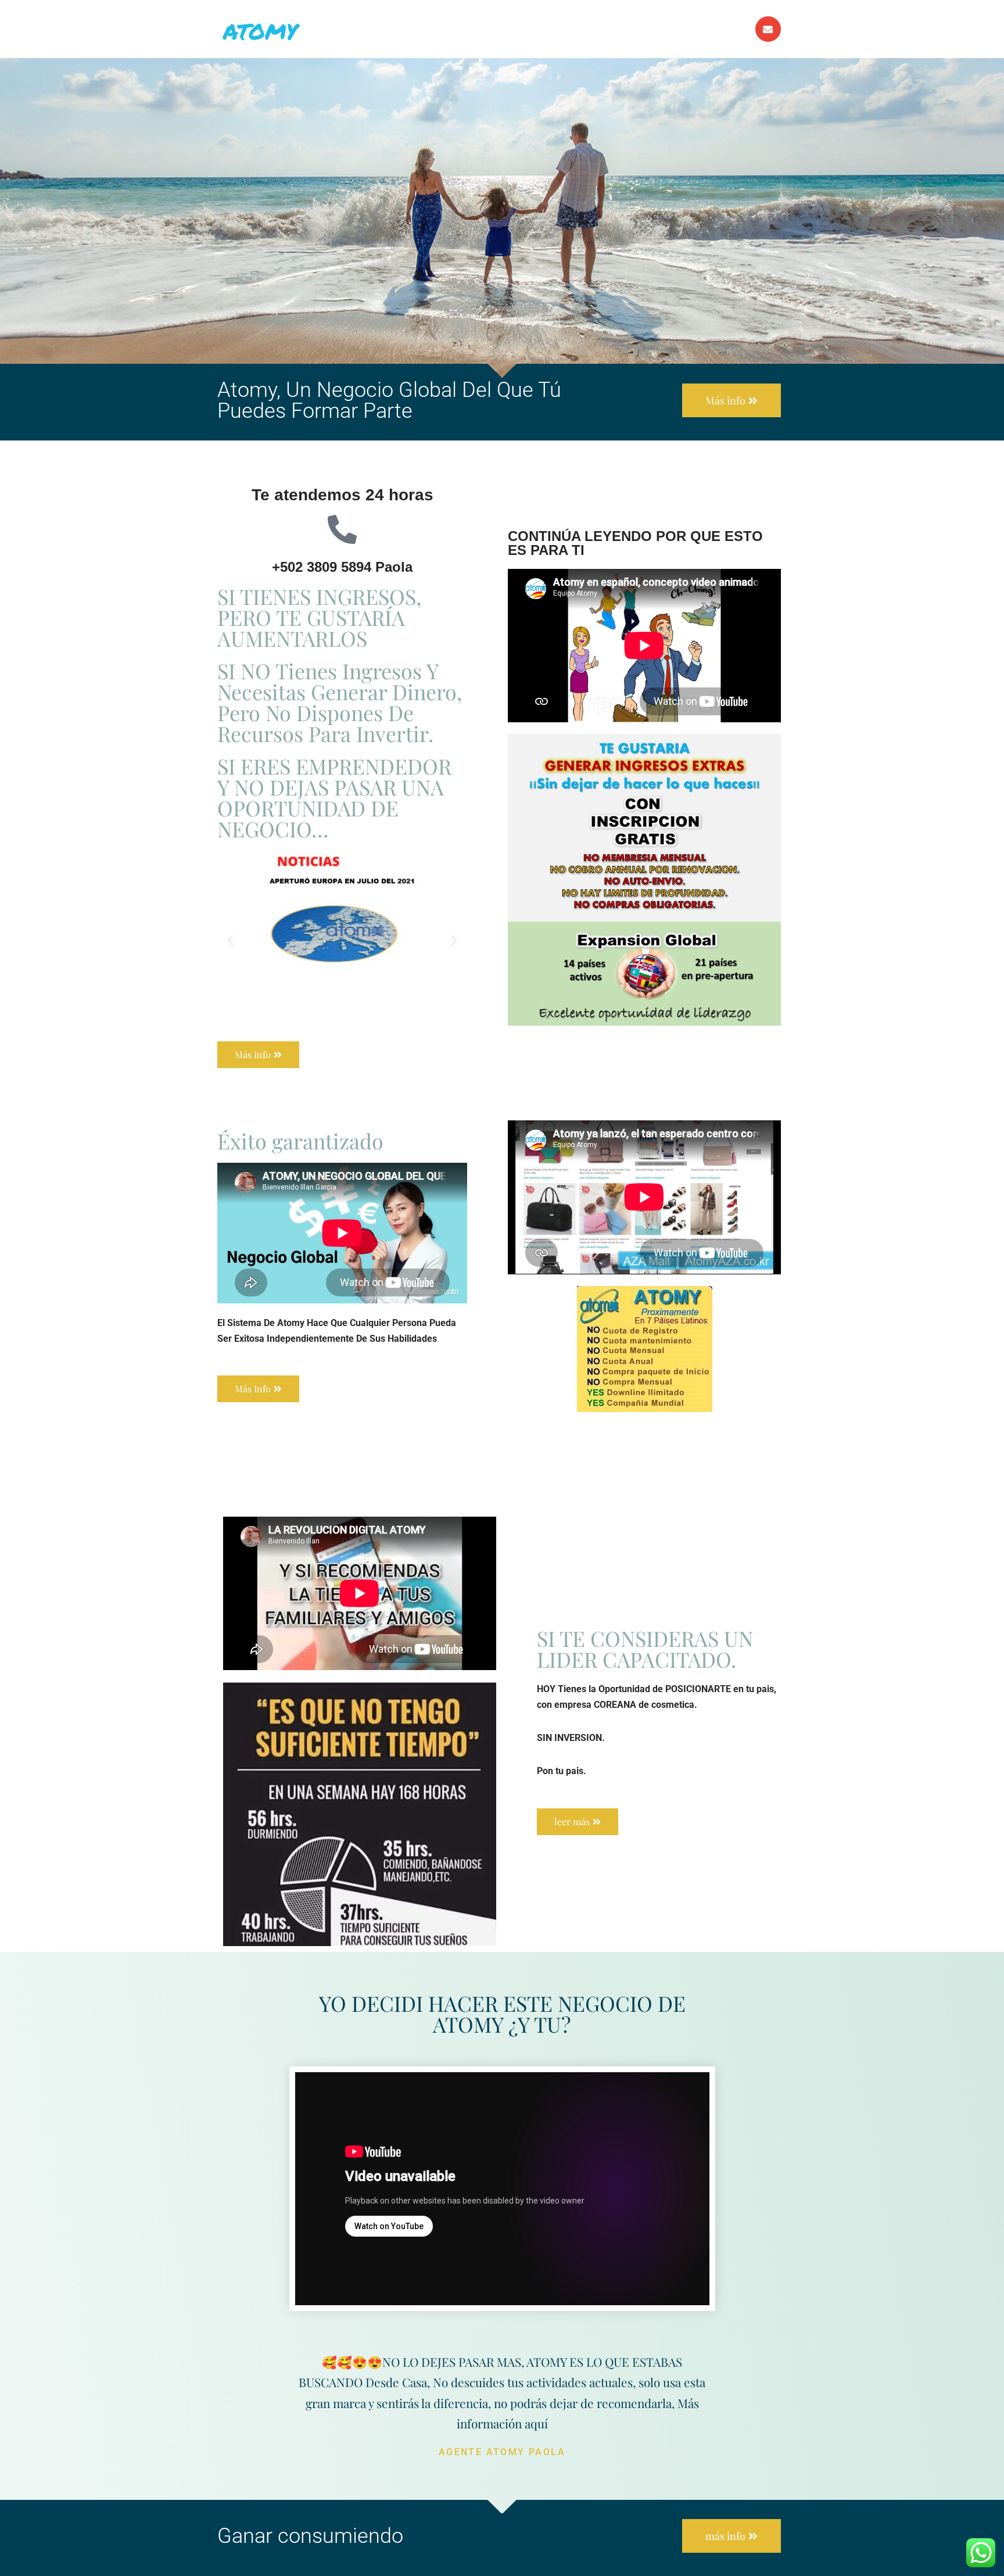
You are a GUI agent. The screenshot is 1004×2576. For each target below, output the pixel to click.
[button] (230, 941)
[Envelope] (768, 29)
